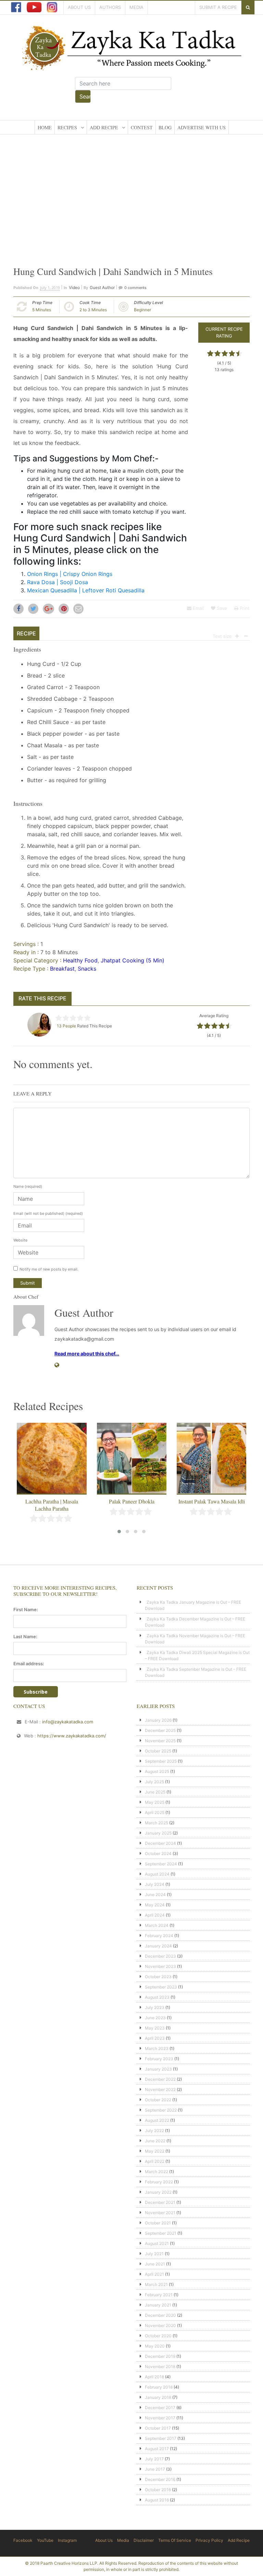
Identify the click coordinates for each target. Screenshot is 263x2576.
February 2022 (159, 2182)
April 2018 (154, 2377)
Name (28, 1186)
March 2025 (156, 1823)
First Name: (26, 1609)
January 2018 (158, 2397)
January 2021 (158, 2305)
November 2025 (160, 1741)
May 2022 (155, 2151)
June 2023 (155, 2018)
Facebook (23, 2540)
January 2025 (158, 1833)
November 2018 (160, 2367)
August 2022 (157, 2120)
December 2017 (160, 2408)
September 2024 (161, 1864)
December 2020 (160, 2315)
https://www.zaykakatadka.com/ (72, 1736)
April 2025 (155, 1812)
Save (221, 608)
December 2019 (160, 2356)
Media (136, 7)
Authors (110, 7)
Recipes (67, 127)
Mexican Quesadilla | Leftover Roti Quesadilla (86, 590)
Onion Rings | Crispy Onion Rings (70, 574)
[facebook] (16, 7)
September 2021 (161, 2233)
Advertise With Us (202, 127)
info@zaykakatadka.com (68, 1722)
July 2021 (154, 2254)
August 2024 (157, 1874)
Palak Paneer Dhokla (52, 1501)
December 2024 (160, 1843)
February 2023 (159, 2059)
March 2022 (156, 2172)
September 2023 (161, 1987)
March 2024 (157, 1925)
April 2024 (155, 1915)
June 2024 (155, 1895)
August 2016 (157, 2500)
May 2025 (155, 1802)
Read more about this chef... (87, 1353)
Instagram (67, 2540)
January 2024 (158, 1946)
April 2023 (155, 2038)
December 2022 (160, 2079)
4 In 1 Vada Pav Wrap (212, 1501)
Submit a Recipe (218, 7)
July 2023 (155, 2007)
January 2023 (158, 2069)
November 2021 (160, 2213)
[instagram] (52, 7)
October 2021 (158, 2223)
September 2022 (161, 2110)
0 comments (135, 288)
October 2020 (158, 2336)
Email (198, 608)
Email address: (29, 1664)
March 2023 (157, 2048)
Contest (142, 127)
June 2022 (155, 2141)
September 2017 (161, 2438)
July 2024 (155, 1884)
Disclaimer (144, 2540)
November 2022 (160, 2089)
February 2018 (159, 2387)
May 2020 (155, 2346)
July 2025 (154, 1782)
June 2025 (155, 1792)
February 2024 (159, 1936)
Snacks (87, 969)
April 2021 (154, 2274)
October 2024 (158, 1854)
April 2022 (155, 2161)
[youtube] (34, 7)
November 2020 (160, 2325)
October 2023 (158, 1977)
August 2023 (157, 1997)
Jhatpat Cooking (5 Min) (133, 960)
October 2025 (158, 1751)
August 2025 (157, 1771)
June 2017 (155, 2469)
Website (20, 1240)
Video (74, 287)
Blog (165, 127)
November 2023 (160, 1966)
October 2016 (158, 2490)
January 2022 (158, 2192)
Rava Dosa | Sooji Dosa (58, 582)
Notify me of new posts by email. (49, 1269)
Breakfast (62, 969)
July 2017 (154, 2459)
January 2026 (158, 1720)
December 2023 (160, 1956)
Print (244, 608)
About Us (79, 7)
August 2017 (157, 2449)
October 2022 (158, 2100)
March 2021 (156, 2284)
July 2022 (154, 2131)
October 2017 (158, 2428)
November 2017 (160, 2418)
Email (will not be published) (48, 1213)
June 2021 (155, 2264)
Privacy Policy (209, 2540)
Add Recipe (104, 127)
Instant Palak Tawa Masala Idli (132, 1501)
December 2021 (160, 2202)
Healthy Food (80, 960)
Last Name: (25, 1637)
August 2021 (157, 2243)
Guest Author (102, 287)
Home (45, 127)
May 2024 (155, 1905)
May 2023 (155, 2028)
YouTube (45, 2540)
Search (85, 96)
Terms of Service (175, 2540)
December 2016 (160, 2479)
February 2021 (159, 2295)
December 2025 (160, 1730)
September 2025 (161, 1761)
